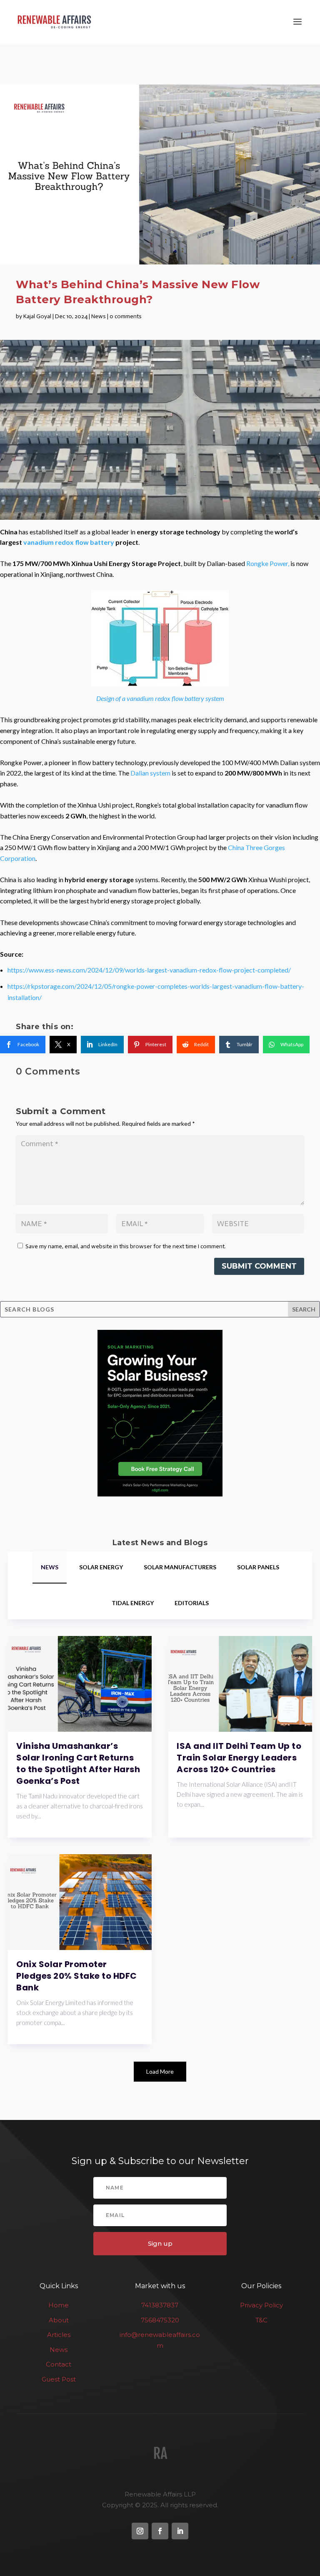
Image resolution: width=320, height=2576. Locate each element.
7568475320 (160, 2320)
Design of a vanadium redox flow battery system (160, 698)
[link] (23, 1045)
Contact (59, 2364)
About (59, 2320)
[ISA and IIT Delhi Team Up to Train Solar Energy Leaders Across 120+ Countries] (240, 1684)
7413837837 (160, 2305)
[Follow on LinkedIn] (180, 2531)
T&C (261, 2320)
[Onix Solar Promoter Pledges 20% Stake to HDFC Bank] (80, 1902)
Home (59, 2305)
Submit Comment (259, 1266)
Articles (59, 2335)
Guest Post (59, 2379)
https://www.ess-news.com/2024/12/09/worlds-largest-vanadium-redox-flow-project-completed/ (149, 970)
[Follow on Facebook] (160, 2531)
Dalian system (151, 773)
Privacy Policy (261, 2305)
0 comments (126, 316)
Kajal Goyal (37, 316)
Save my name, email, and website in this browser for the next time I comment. (126, 1246)
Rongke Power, (268, 563)
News (99, 316)
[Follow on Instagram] (140, 2531)
